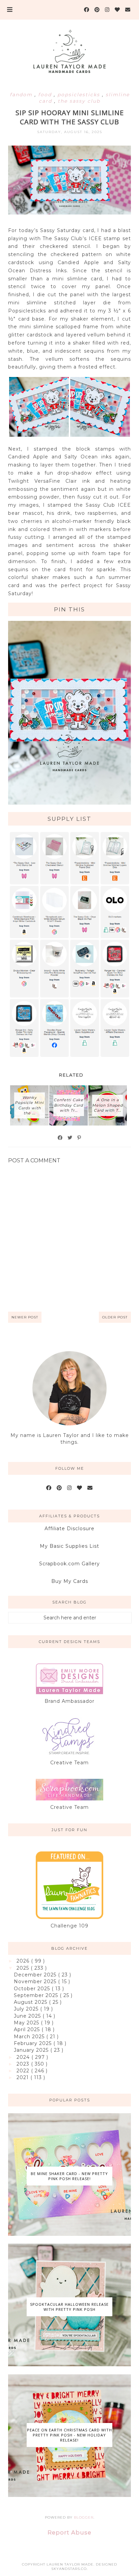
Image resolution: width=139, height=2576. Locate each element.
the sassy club (79, 101)
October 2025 (33, 1989)
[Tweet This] (70, 1138)
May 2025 (27, 2023)
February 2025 (34, 2043)
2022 (24, 2071)
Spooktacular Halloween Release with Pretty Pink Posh (69, 2307)
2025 (24, 1968)
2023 (24, 2064)
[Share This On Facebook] (60, 1138)
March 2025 (30, 2037)
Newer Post (25, 1317)
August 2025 (31, 2002)
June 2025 (28, 2016)
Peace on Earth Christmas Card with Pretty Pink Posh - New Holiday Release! (69, 2435)
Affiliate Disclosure (69, 1529)
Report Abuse (69, 2532)
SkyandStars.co (69, 2569)
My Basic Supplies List (69, 1546)
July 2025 (27, 2009)
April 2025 (28, 2029)
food (46, 95)
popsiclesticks (80, 95)
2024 (24, 2057)
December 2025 (36, 1975)
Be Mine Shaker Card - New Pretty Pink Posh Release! (69, 2176)
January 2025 (32, 2050)
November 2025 (36, 1981)
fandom (22, 95)
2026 (24, 1961)
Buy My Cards (70, 1581)
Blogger (84, 2517)
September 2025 (37, 1995)
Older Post (115, 1317)
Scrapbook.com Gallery (69, 1564)
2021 (23, 2077)
